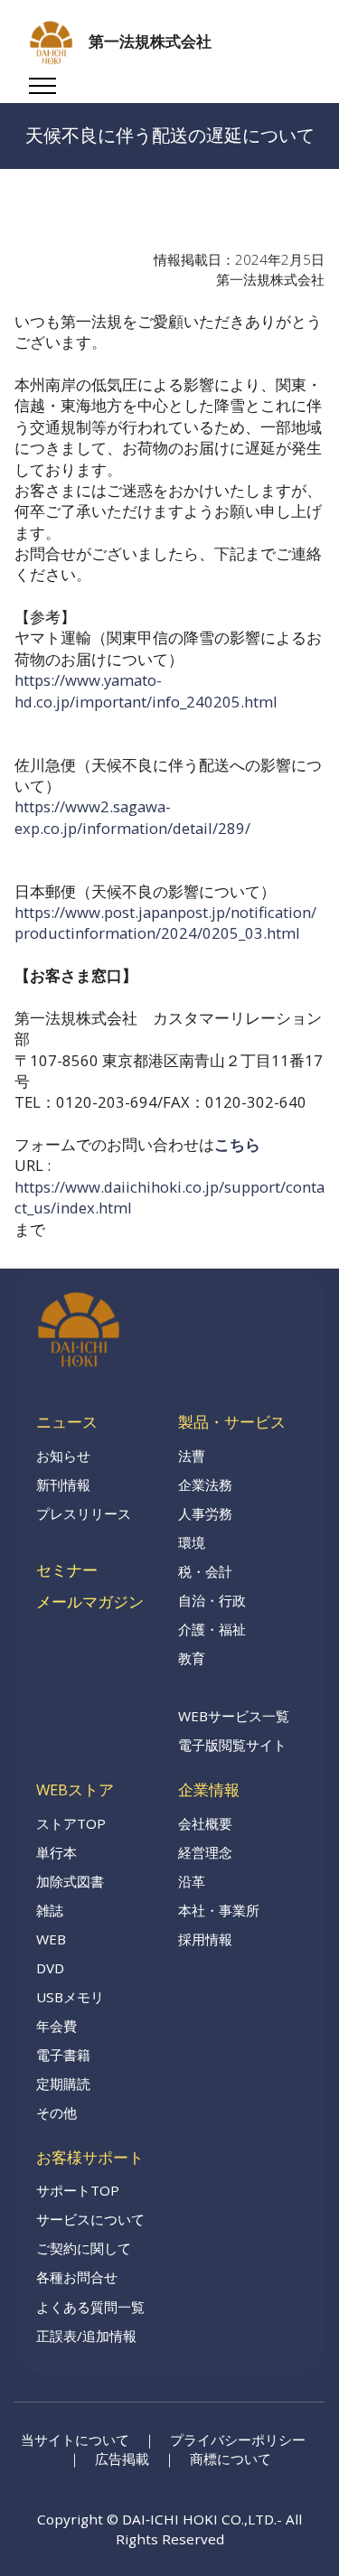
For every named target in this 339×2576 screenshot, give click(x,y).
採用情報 (205, 1939)
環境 (192, 1542)
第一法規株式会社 (150, 42)
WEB (51, 1939)
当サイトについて (75, 2440)
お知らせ (63, 1456)
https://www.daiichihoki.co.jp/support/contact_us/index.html (169, 1197)
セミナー (67, 1570)
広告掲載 (122, 2459)
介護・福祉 (212, 1629)
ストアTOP (71, 1823)
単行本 (56, 1852)
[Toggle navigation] (43, 86)
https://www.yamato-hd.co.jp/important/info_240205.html (146, 690)
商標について (231, 2459)
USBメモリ (70, 1997)
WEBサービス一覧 (234, 1716)
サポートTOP (78, 2190)
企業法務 (205, 1485)
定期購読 (63, 2084)
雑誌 (50, 1910)
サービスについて (90, 2219)
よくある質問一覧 (90, 2307)
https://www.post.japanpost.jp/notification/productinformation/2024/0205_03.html (165, 923)
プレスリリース (84, 1513)
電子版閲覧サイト (232, 1745)
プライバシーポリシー (238, 2440)
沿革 (192, 1881)
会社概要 (205, 1823)
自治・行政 (212, 1600)
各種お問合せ (77, 2277)
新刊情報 (63, 1485)
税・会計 (205, 1571)
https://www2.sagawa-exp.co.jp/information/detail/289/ (132, 817)
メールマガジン (90, 1602)
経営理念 (205, 1852)
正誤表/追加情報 (86, 2336)
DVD (50, 1968)
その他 (56, 2112)
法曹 (192, 1456)
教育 (192, 1658)
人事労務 (205, 1513)
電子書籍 (63, 2055)
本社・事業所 (219, 1910)
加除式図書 (70, 1881)
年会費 (56, 2026)
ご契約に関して (84, 2248)
